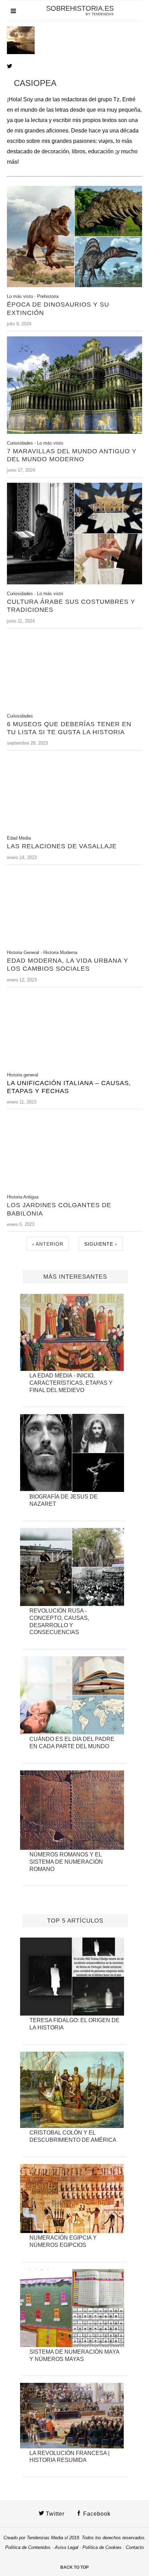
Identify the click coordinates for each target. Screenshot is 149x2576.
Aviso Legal (67, 2547)
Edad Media (19, 838)
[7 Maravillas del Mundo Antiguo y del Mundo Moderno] (74, 432)
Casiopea (35, 83)
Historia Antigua (23, 1197)
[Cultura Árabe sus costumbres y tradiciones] (74, 582)
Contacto (135, 2547)
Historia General (23, 952)
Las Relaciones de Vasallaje (62, 846)
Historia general (23, 1075)
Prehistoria (48, 296)
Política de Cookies (102, 2547)
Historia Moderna (60, 952)
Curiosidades (20, 443)
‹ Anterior (48, 1244)
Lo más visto (20, 296)
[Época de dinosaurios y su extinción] (74, 285)
